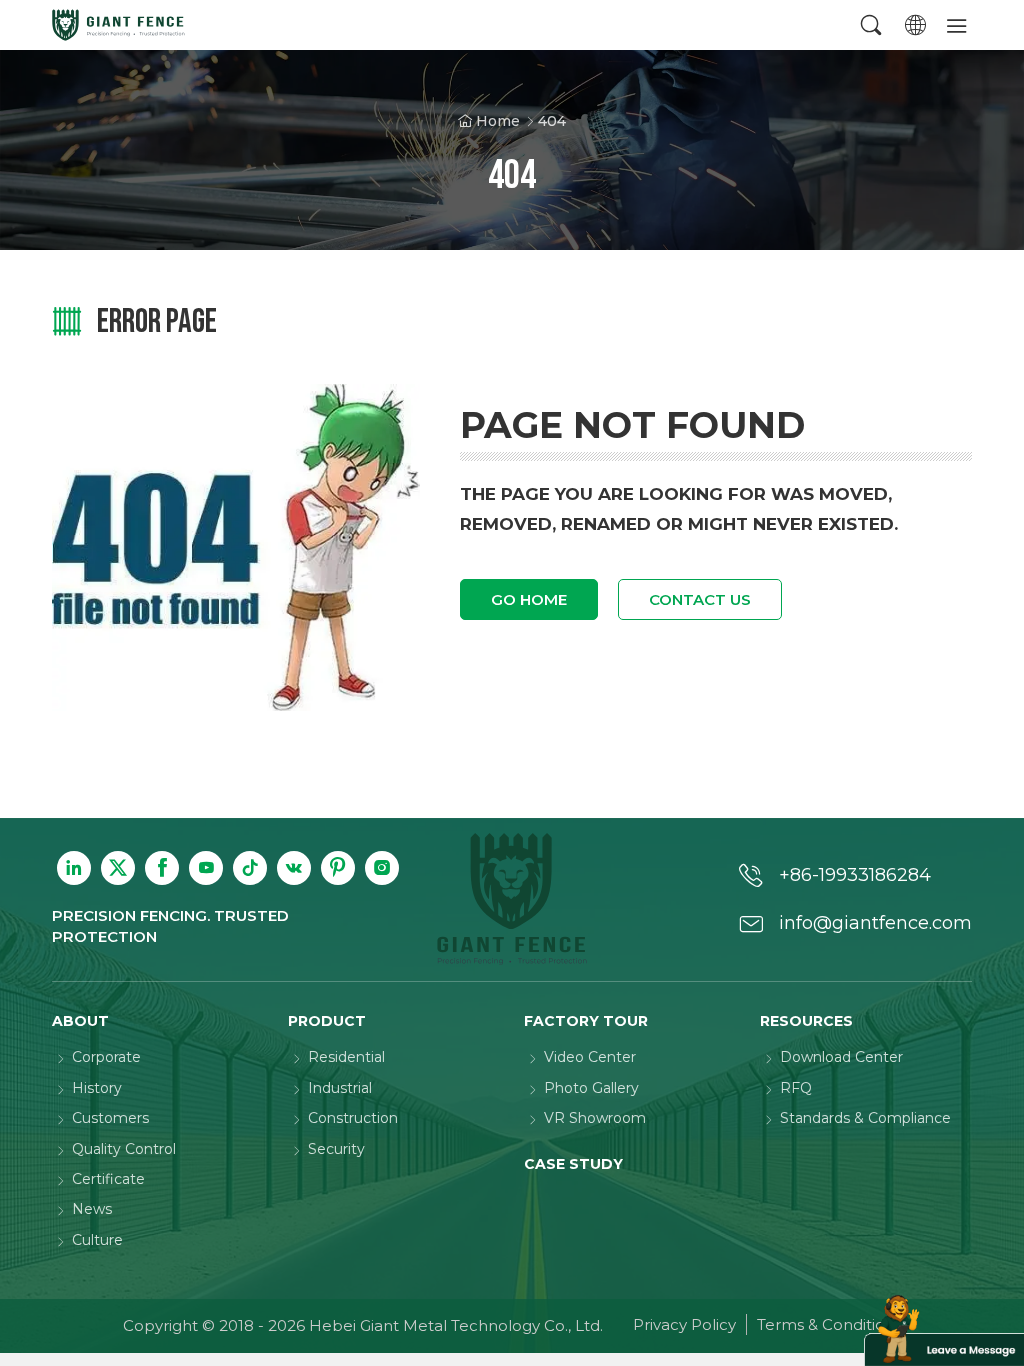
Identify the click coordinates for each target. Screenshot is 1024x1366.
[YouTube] (206, 868)
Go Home (529, 599)
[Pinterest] (338, 868)
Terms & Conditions (829, 1324)
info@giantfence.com (875, 923)
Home (498, 121)
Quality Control (124, 1149)
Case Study (573, 1164)
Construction (353, 1118)
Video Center (590, 1057)
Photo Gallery (591, 1088)
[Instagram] (382, 868)
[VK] (294, 868)
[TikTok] (250, 868)
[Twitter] (118, 868)
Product (327, 1021)
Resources (806, 1021)
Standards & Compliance (865, 1118)
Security (336, 1149)
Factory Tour (586, 1021)
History (97, 1088)
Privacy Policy (684, 1324)
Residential (346, 1057)
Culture (97, 1240)
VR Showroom (595, 1118)
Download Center (841, 1057)
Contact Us (700, 599)
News (92, 1209)
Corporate (106, 1057)
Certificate (108, 1179)
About (80, 1021)
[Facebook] (162, 868)
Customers (110, 1118)
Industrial (340, 1088)
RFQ (796, 1088)
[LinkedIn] (74, 868)
